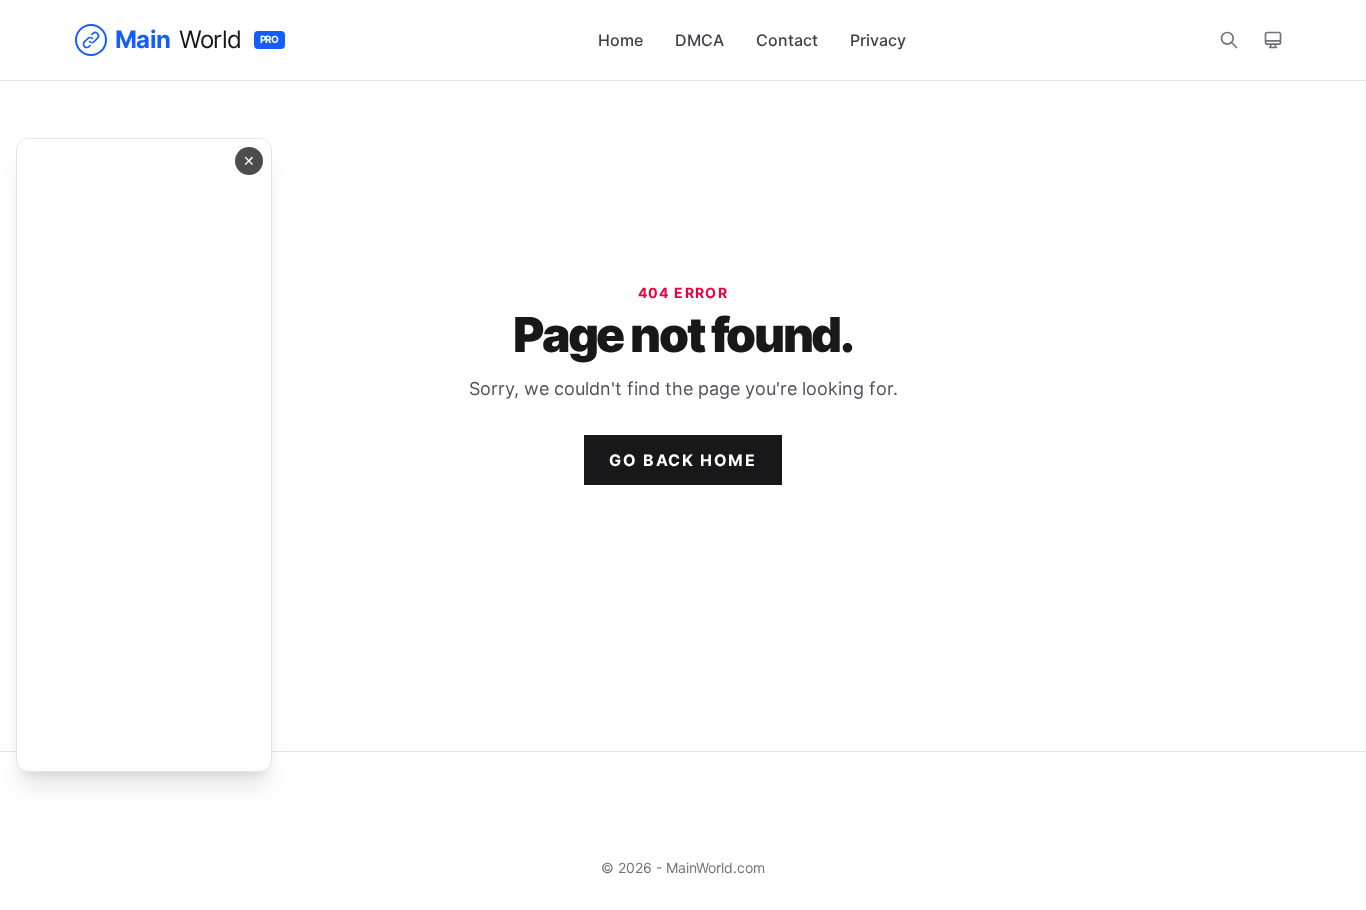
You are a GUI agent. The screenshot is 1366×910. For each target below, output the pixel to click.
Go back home (682, 460)
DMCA (699, 40)
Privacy (878, 40)
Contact (787, 40)
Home (620, 40)
